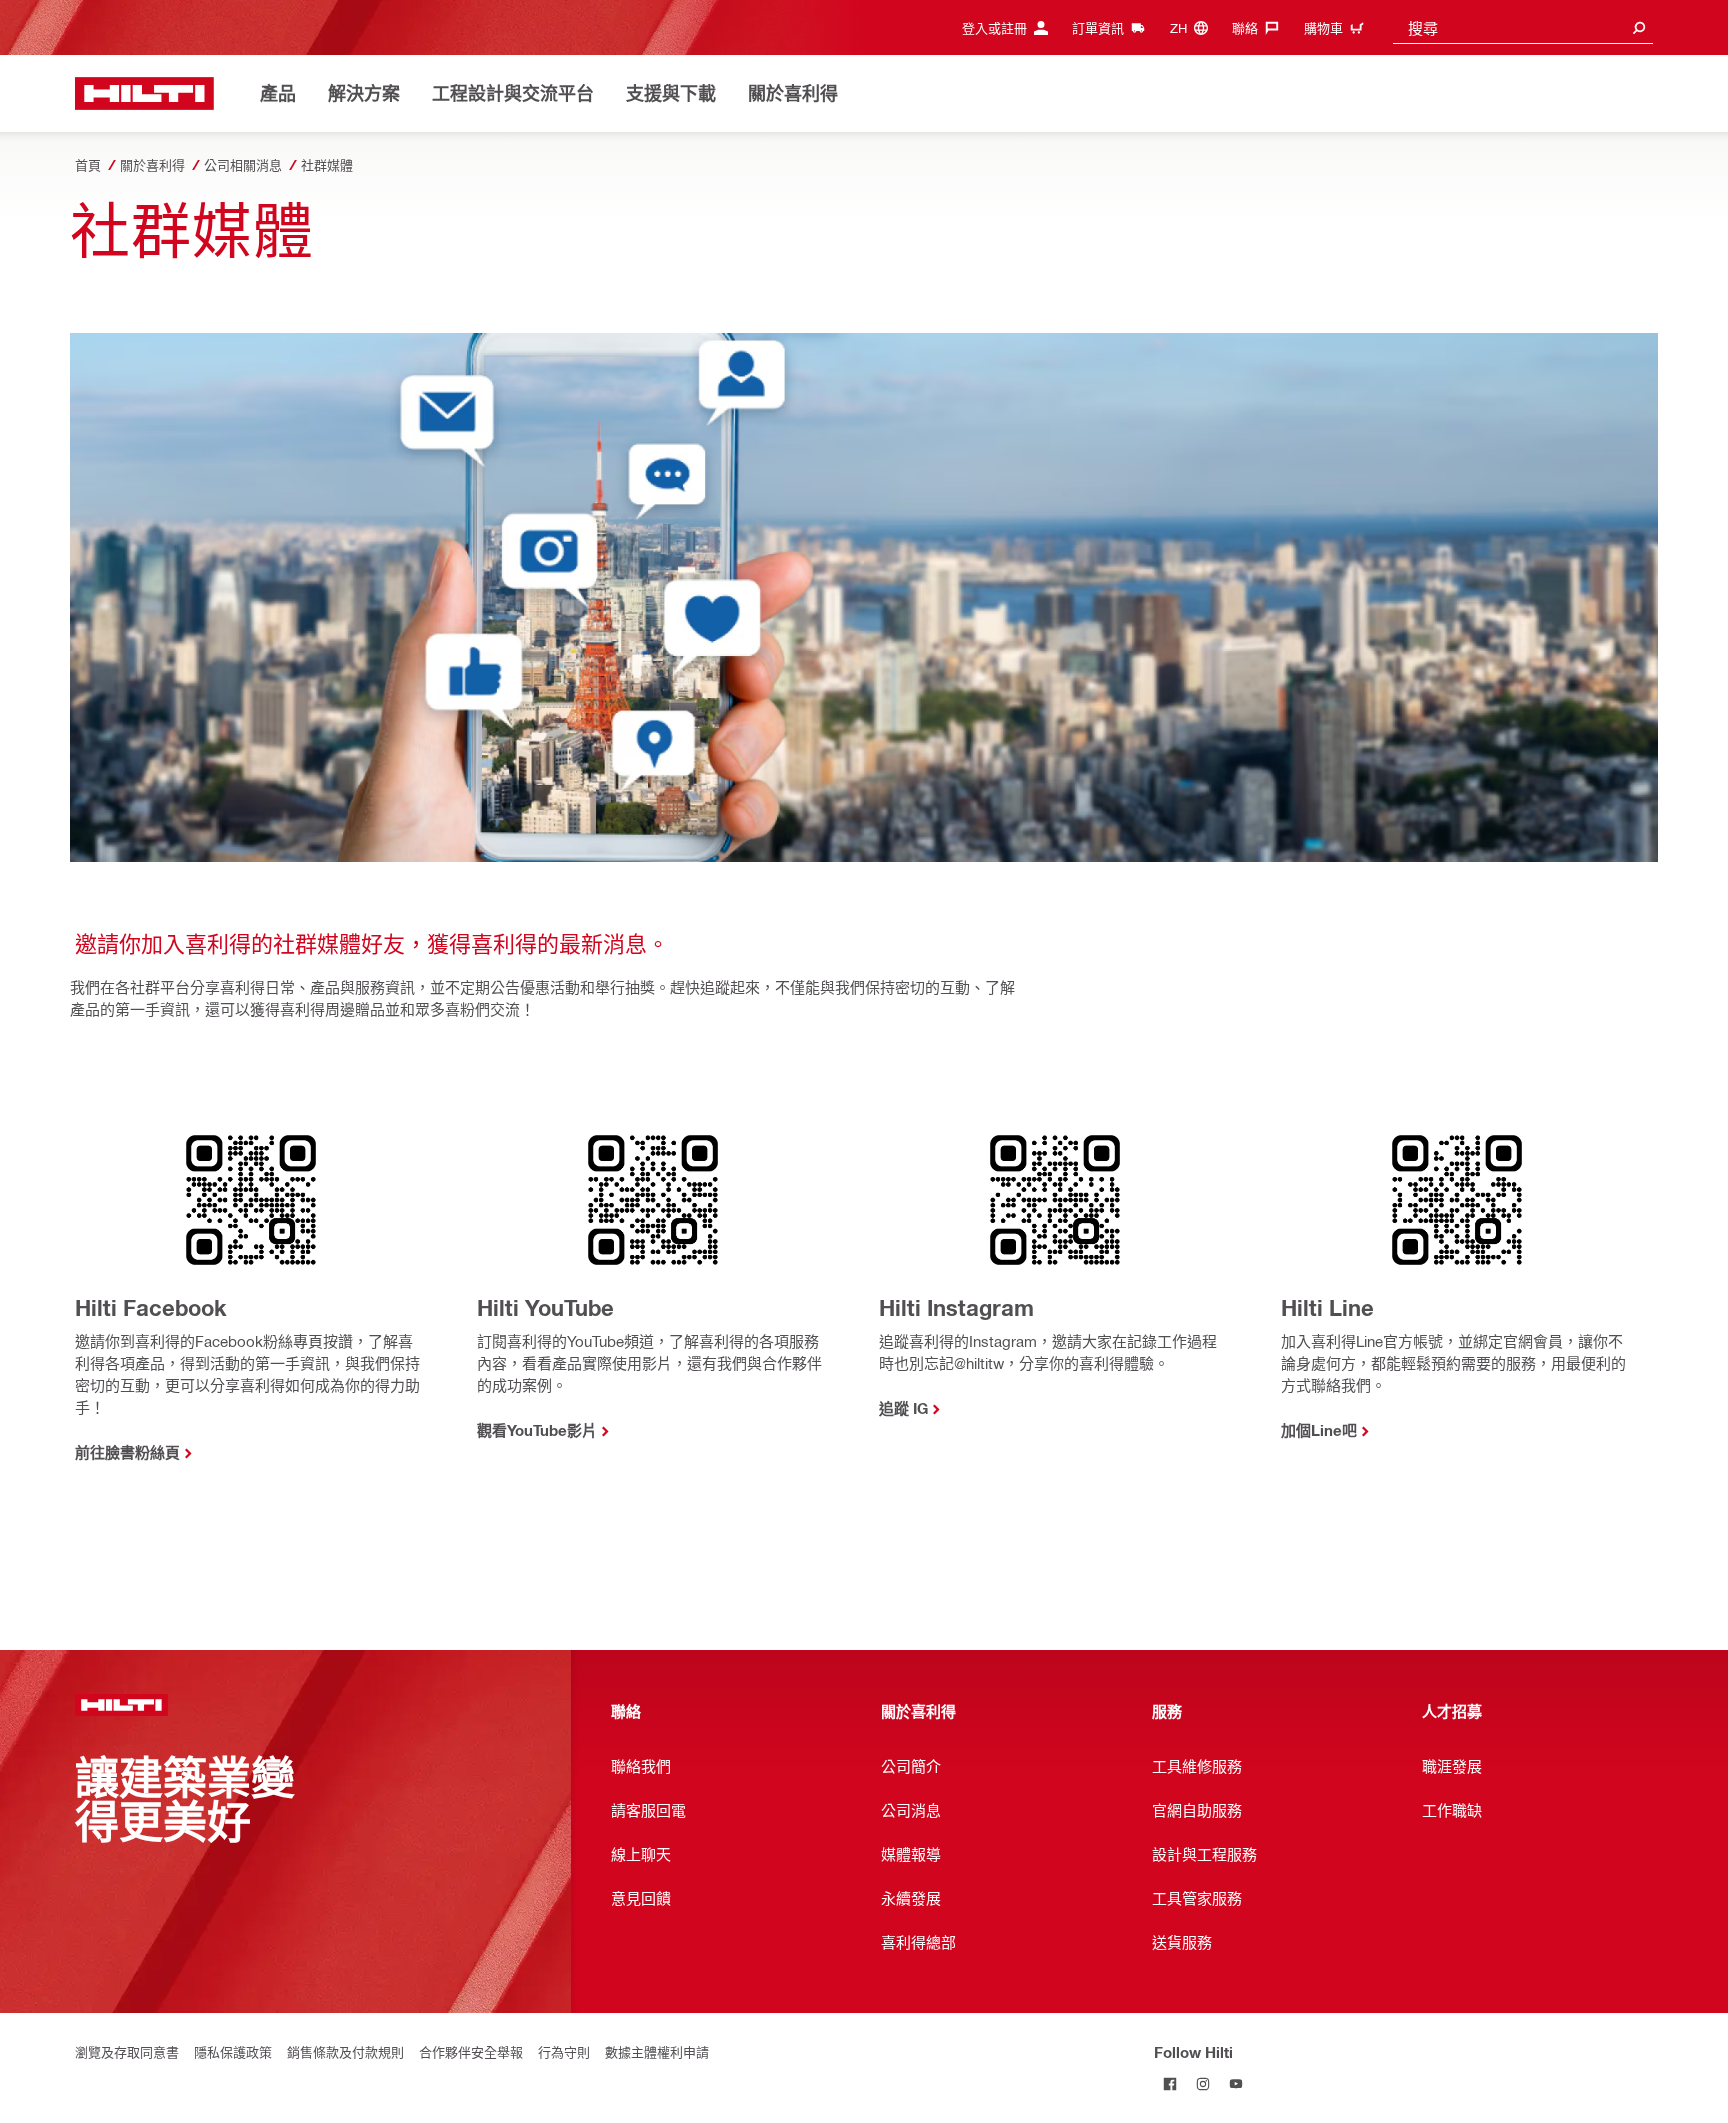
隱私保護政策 (233, 2051)
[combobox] (1523, 27)
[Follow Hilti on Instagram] (1203, 2084)
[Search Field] (1639, 27)
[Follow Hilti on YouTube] (1236, 2084)
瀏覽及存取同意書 (127, 2051)
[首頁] (144, 93)
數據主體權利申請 (657, 2051)
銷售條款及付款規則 (345, 2051)
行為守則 (564, 2051)
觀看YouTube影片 (537, 1430)
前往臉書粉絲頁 (127, 1452)
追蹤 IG (903, 1408)
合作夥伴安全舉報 (471, 2051)
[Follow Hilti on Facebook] (1170, 2084)
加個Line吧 (1319, 1430)
